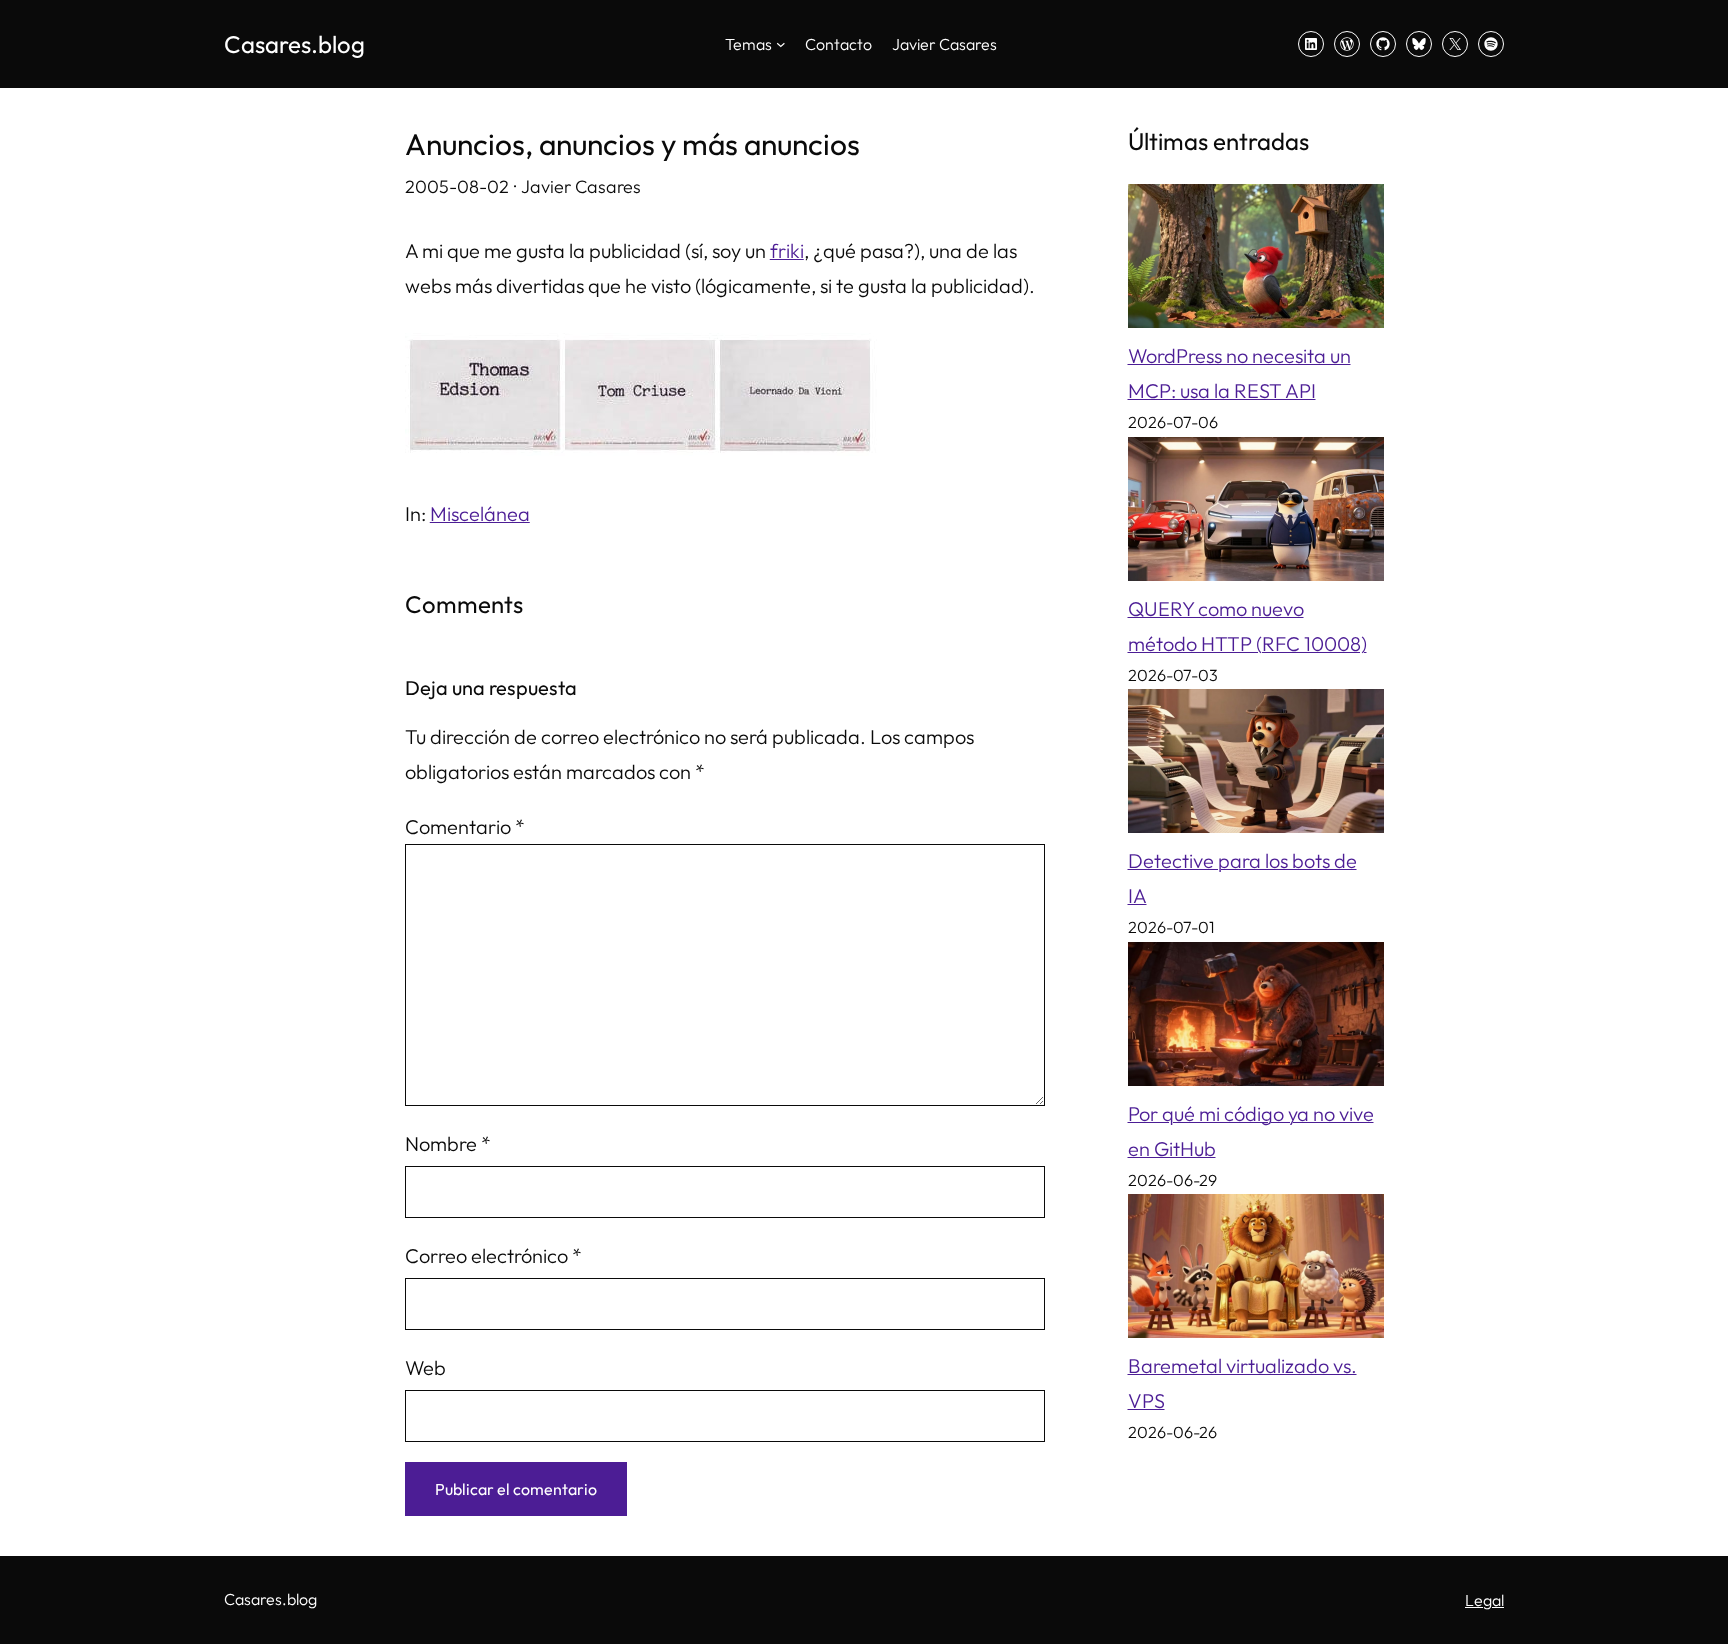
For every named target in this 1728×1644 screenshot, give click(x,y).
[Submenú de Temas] (781, 44)
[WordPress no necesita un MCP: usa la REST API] (1256, 261)
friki (787, 250)
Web (425, 1367)
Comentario (465, 826)
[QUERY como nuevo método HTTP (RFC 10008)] (1256, 514)
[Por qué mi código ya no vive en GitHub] (1256, 1019)
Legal (1484, 1600)
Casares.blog (294, 44)
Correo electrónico (493, 1255)
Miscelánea (480, 513)
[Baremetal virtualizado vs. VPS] (1256, 1271)
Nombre (448, 1143)
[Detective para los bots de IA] (1256, 766)
